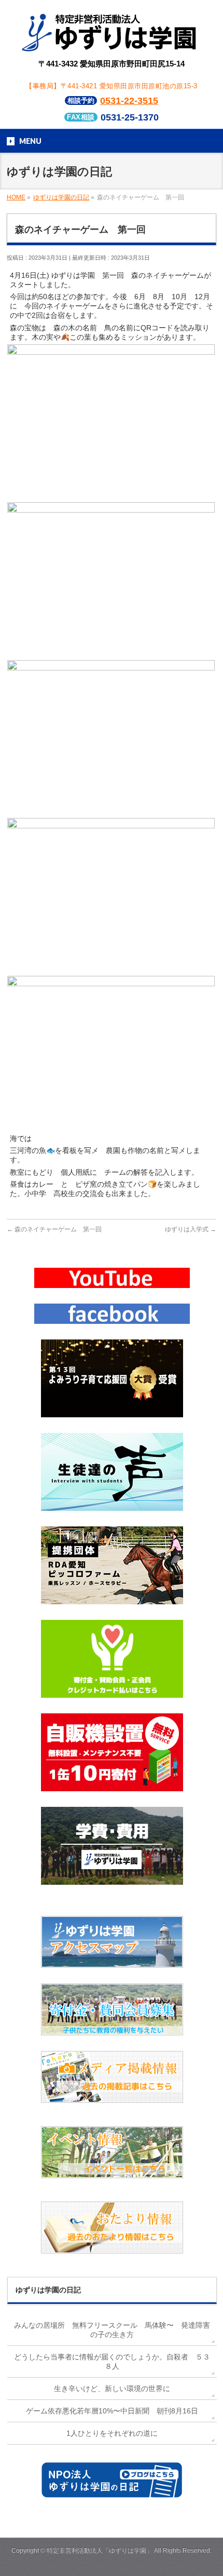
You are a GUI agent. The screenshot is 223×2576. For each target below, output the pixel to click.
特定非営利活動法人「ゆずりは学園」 (100, 2551)
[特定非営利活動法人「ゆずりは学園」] (111, 44)
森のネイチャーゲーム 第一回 (54, 1229)
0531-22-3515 (129, 101)
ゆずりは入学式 (191, 1229)
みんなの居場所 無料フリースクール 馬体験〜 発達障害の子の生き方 (112, 2330)
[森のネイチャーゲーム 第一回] (111, 495)
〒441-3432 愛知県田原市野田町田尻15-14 (112, 64)
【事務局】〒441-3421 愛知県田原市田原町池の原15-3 (112, 86)
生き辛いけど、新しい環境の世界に (112, 2389)
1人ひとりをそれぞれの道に (112, 2433)
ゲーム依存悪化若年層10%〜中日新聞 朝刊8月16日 (112, 2411)
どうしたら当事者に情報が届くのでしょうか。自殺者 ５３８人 (112, 2362)
